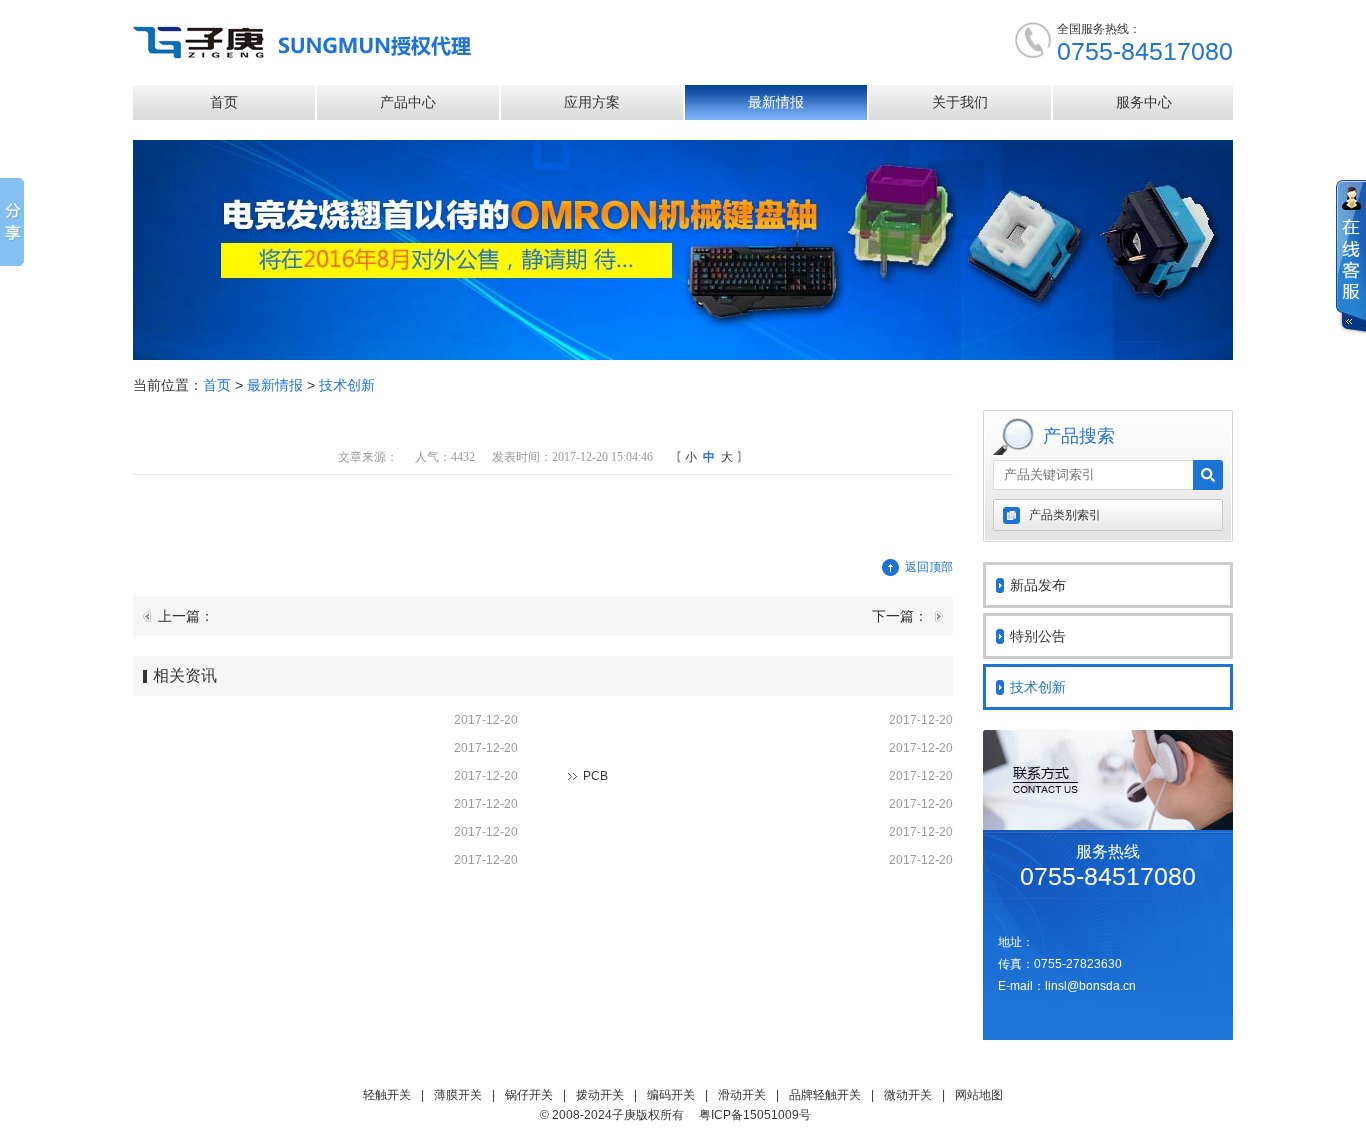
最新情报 (776, 102)
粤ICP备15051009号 (755, 1115)
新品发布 (1038, 585)
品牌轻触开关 (825, 1095)
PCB (595, 776)
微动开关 (908, 1095)
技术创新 (347, 385)
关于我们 (960, 102)
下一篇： (900, 616)
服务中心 (1144, 102)
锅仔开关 (529, 1095)
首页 (224, 102)
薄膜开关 (458, 1095)
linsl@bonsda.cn (1090, 986)
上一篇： (186, 616)
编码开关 (671, 1095)
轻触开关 (387, 1095)
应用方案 (592, 102)
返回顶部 (929, 567)
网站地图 (979, 1095)
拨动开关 (600, 1095)
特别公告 (1038, 636)
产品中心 (408, 102)
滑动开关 (742, 1095)
